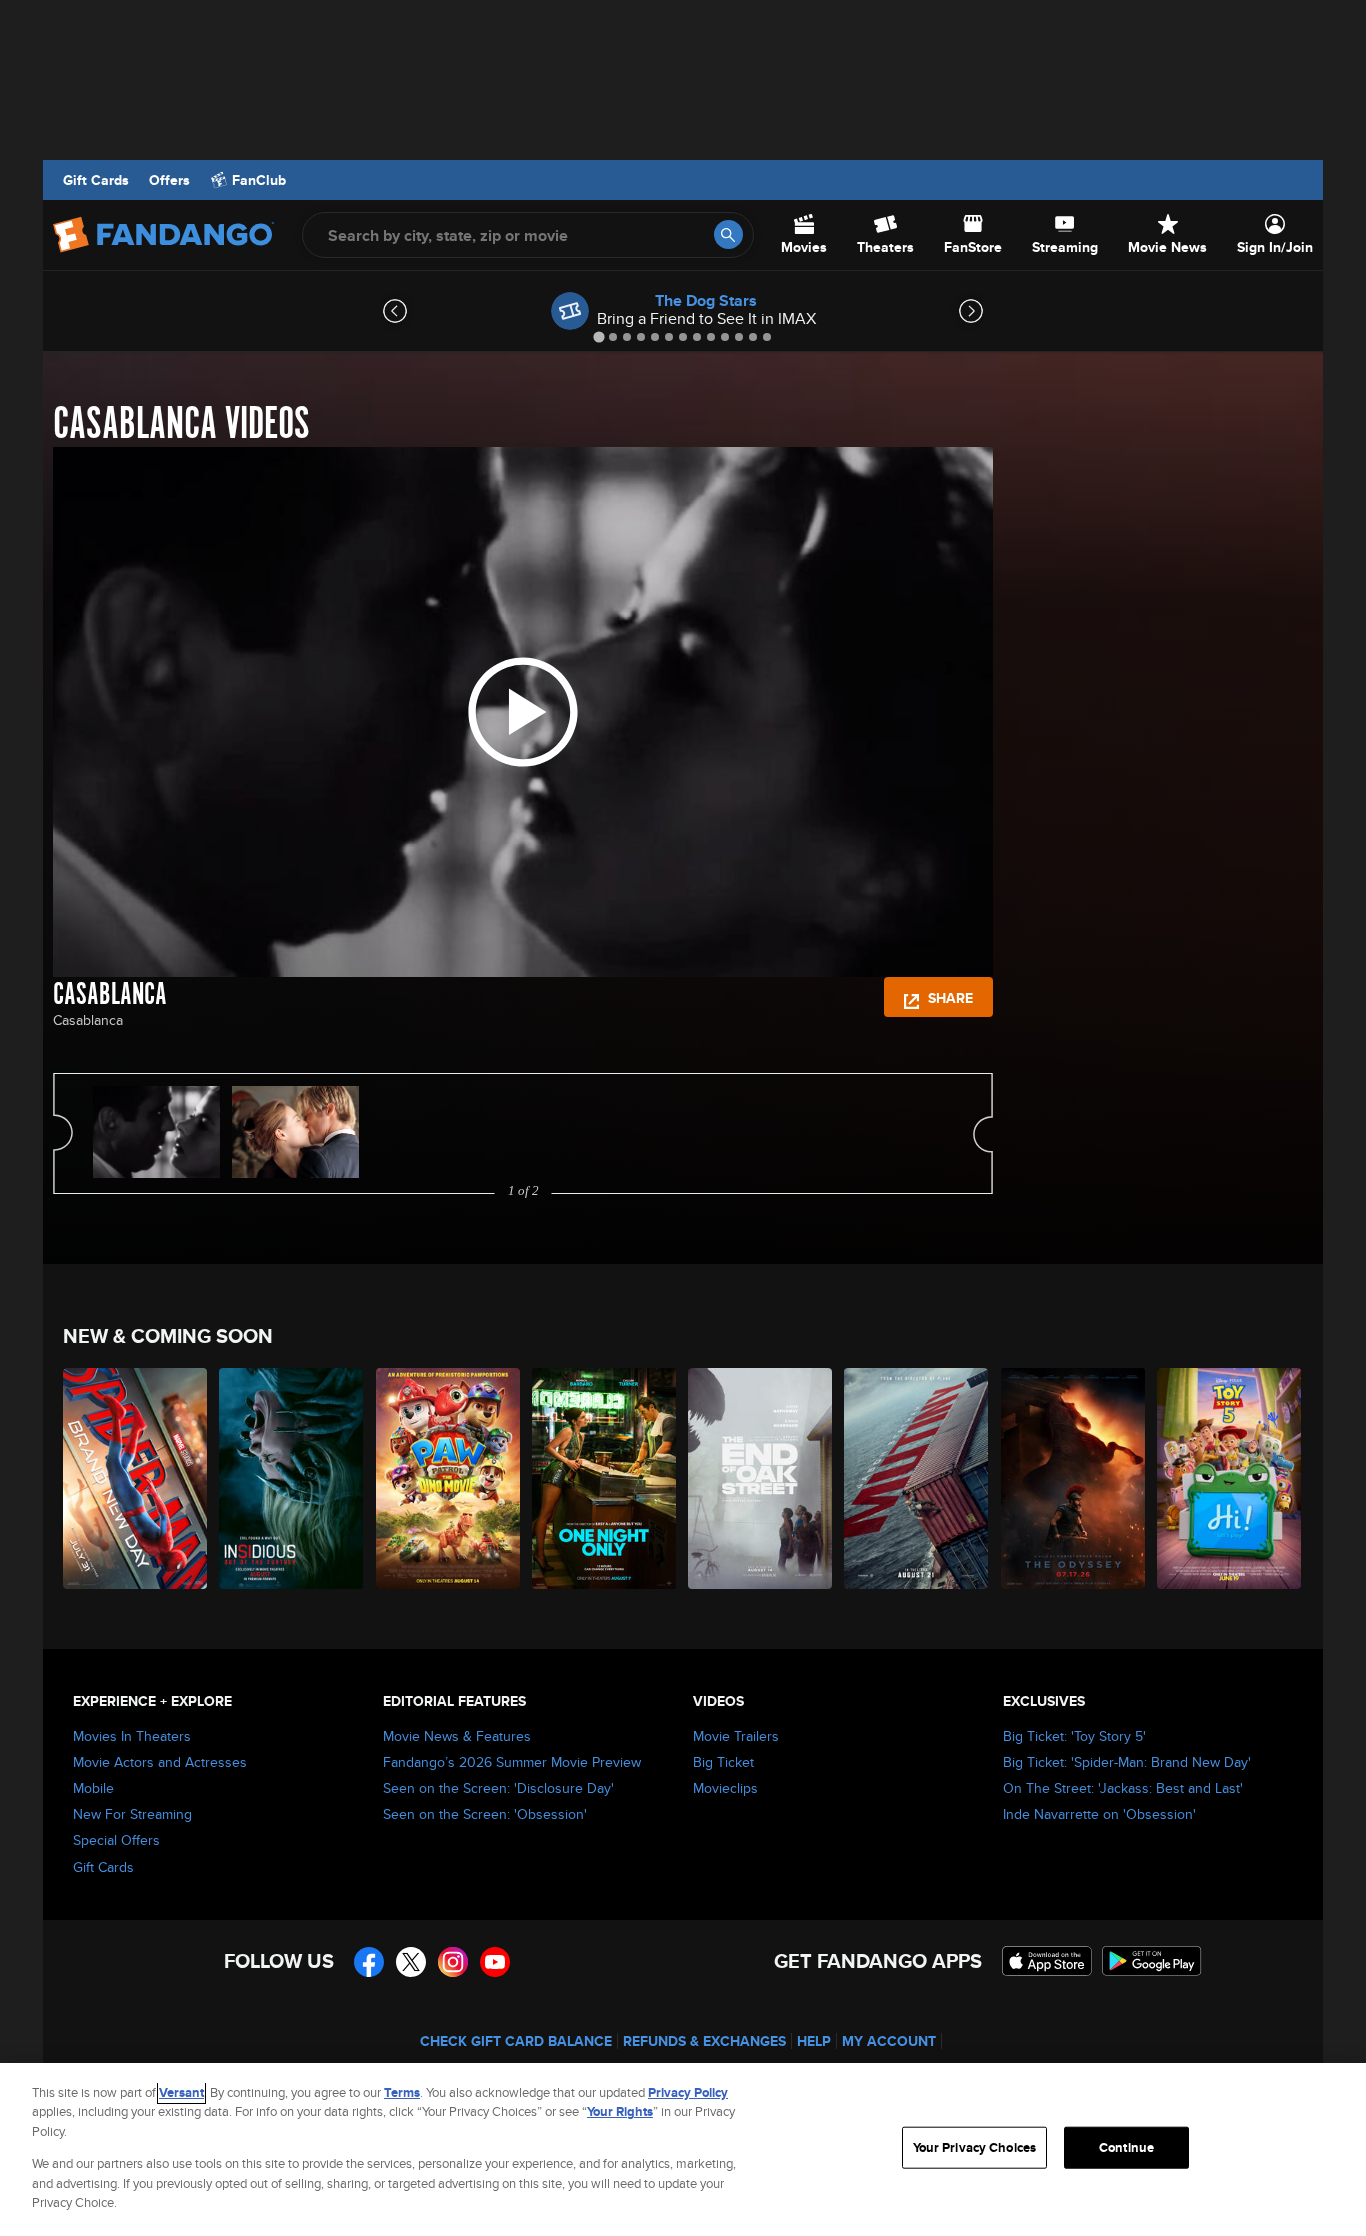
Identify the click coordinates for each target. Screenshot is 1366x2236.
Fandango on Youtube (495, 1962)
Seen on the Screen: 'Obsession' (485, 1814)
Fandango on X (411, 1962)
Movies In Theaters (132, 1736)
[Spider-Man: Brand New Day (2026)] (136, 1478)
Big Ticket (723, 1762)
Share (948, 998)
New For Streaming (132, 1814)
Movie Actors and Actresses (160, 1762)
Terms (402, 2092)
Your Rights (620, 2111)
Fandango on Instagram (453, 1962)
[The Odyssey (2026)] (1074, 1478)
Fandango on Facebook (369, 1962)
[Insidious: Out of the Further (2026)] (292, 1478)
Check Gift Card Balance (516, 2041)
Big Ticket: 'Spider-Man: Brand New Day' (1127, 1762)
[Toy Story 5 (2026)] (1230, 1478)
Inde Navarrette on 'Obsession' (1099, 1814)
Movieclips (725, 1788)
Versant (181, 2092)
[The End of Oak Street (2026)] (761, 1478)
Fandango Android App (1152, 1961)
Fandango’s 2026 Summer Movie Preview (512, 1762)
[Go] (728, 234)
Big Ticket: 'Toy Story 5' (1074, 1736)
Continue (1126, 2147)
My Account (889, 2041)
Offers (169, 180)
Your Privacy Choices (975, 2147)
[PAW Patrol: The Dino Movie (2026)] (449, 1478)
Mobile (93, 1788)
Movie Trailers (736, 1736)
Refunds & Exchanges (704, 2041)
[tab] (598, 336)
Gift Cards (96, 180)
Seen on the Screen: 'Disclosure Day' (498, 1788)
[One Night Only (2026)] (605, 1478)
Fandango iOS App (1047, 1961)
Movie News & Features (457, 1736)
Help (814, 2041)
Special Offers (116, 1840)
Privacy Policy (688, 2092)
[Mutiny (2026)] (917, 1478)
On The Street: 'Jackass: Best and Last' (1123, 1788)
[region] (683, 2149)
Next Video (983, 1133)
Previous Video (63, 1133)
